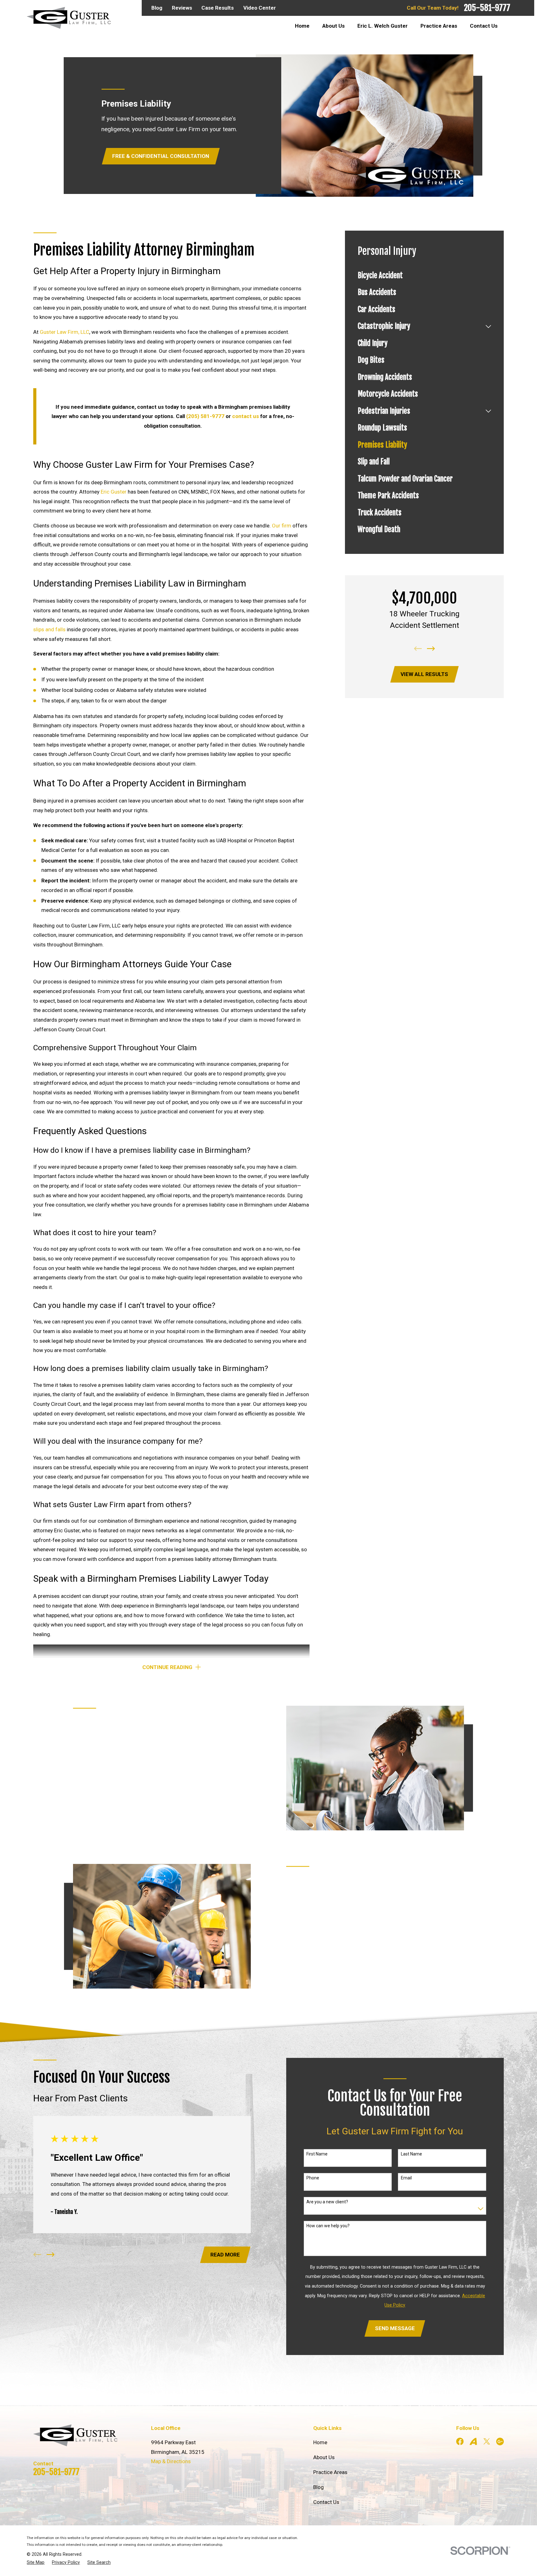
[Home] (69, 18)
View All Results (424, 674)
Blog (157, 8)
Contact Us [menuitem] (484, 26)
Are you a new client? (327, 2202)
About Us (324, 2457)
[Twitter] (487, 2441)
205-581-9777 (487, 8)
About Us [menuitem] (333, 26)
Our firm (282, 526)
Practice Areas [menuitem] (439, 26)
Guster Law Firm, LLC (64, 332)
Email (406, 2178)
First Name (317, 2154)
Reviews (182, 8)
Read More (225, 2255)
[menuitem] (424, 275)
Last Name (411, 2154)
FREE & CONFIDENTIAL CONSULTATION (161, 156)
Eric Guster (114, 492)
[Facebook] (460, 2441)
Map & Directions (171, 2461)
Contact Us (326, 2502)
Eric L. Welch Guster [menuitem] (383, 26)
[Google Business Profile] (500, 2441)
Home (320, 2442)
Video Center (260, 8)
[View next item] (431, 649)
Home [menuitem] (302, 26)
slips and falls (49, 629)
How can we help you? (328, 2226)
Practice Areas (330, 2472)
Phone (313, 2178)
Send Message (395, 2328)
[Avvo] (473, 2441)
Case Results (218, 8)
